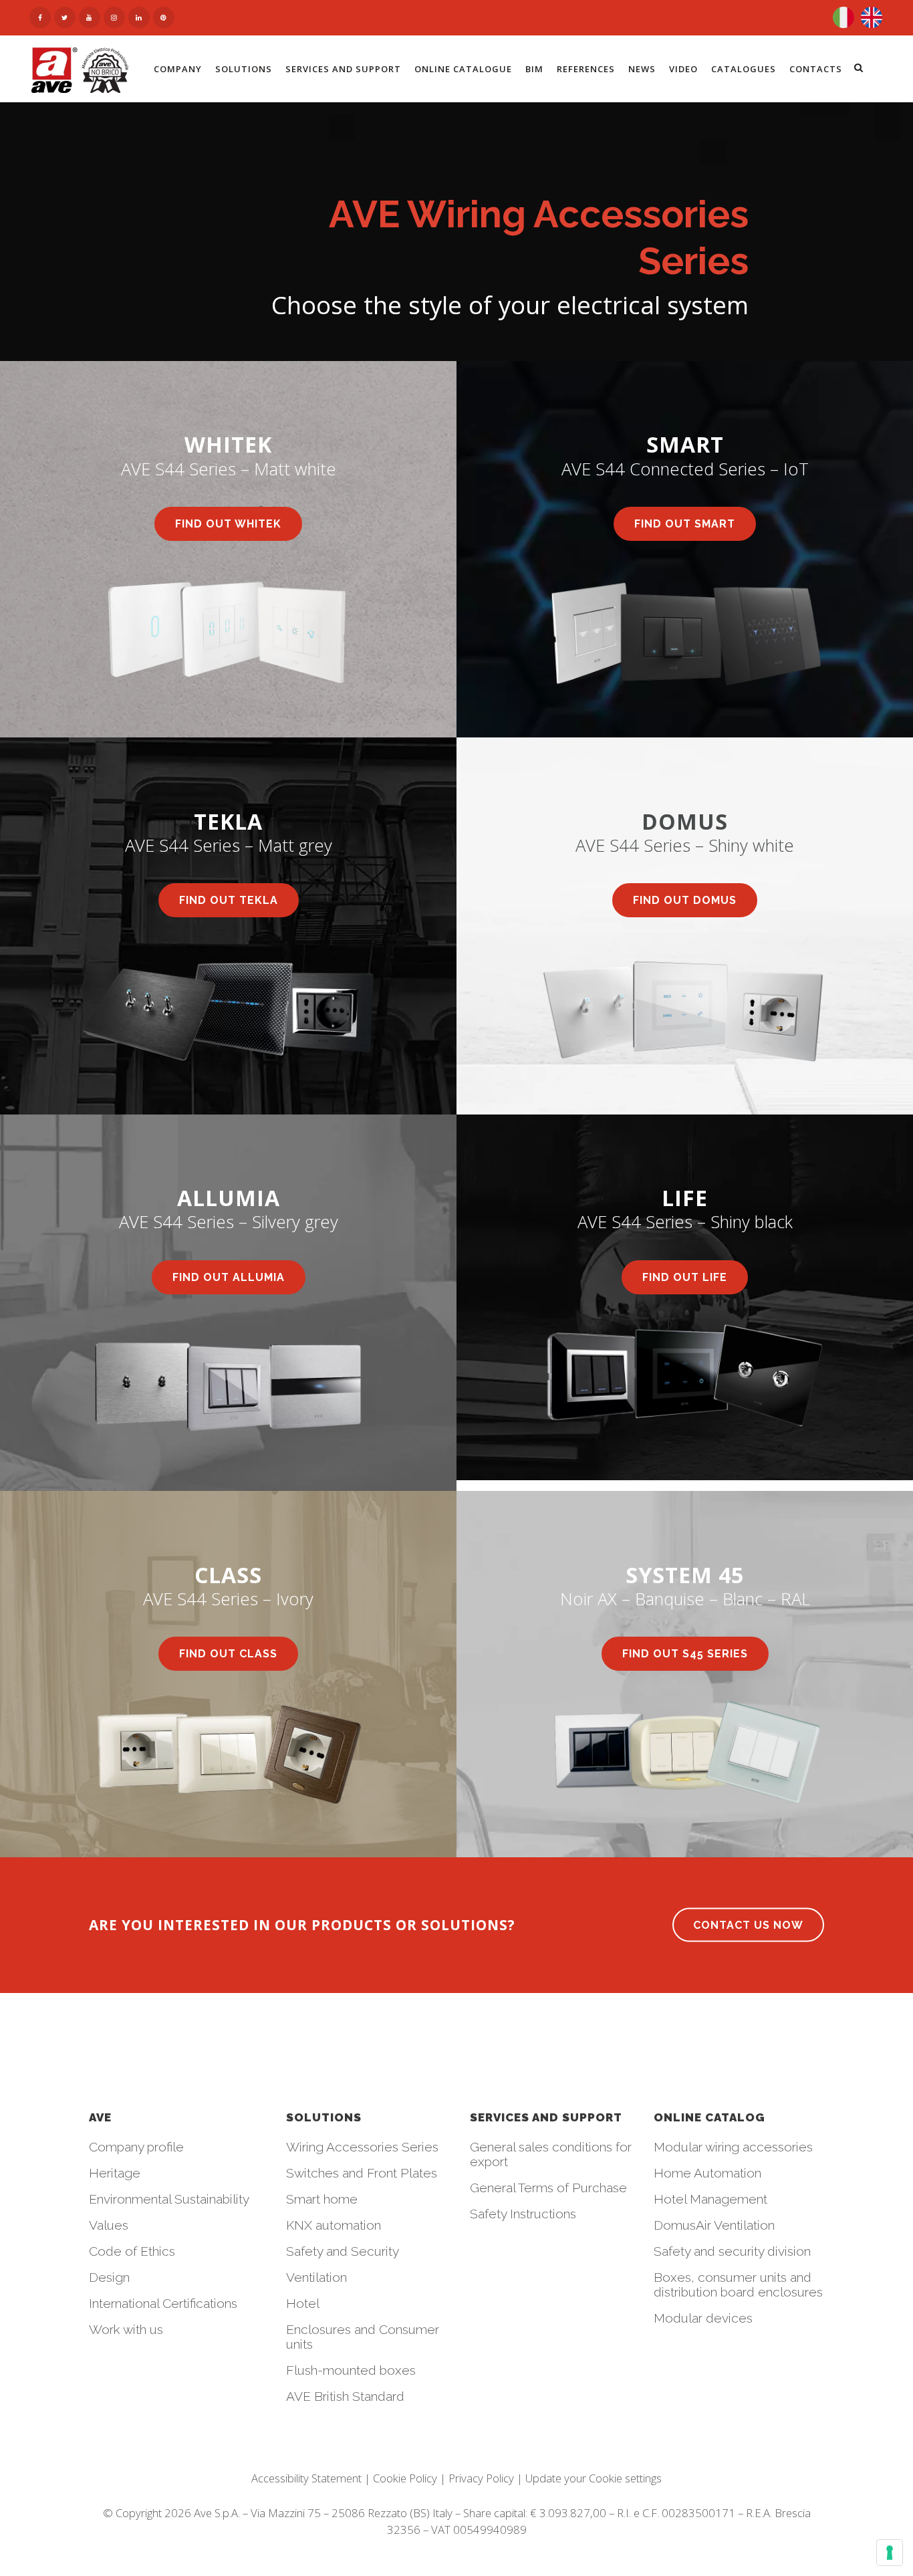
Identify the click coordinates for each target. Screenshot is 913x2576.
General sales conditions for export (551, 2154)
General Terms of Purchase (548, 2188)
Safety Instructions (523, 2214)
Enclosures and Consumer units (363, 2337)
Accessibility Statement (306, 2478)
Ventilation (316, 2277)
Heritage (115, 2173)
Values (109, 2225)
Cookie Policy (405, 2478)
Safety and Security (343, 2251)
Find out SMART (685, 524)
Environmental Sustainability (169, 2199)
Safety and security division (732, 2251)
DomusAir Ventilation (714, 2225)
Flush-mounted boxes (351, 2370)
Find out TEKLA (229, 900)
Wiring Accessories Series (362, 2147)
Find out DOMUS (685, 900)
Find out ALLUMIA (229, 1277)
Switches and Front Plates (362, 2173)
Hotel (303, 2303)
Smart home (322, 2199)
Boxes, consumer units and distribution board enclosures (738, 2285)
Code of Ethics (132, 2251)
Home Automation (707, 2173)
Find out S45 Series (685, 1654)
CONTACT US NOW (748, 1925)
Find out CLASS (228, 1654)
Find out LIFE (685, 1277)
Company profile (136, 2147)
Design (109, 2277)
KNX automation (334, 2225)
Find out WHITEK (228, 524)
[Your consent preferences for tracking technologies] (890, 2553)
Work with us (126, 2329)
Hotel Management (710, 2199)
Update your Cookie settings (594, 2478)
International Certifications (163, 2303)
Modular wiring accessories (733, 2147)
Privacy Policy (481, 2478)
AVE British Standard (345, 2396)
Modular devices (703, 2318)
